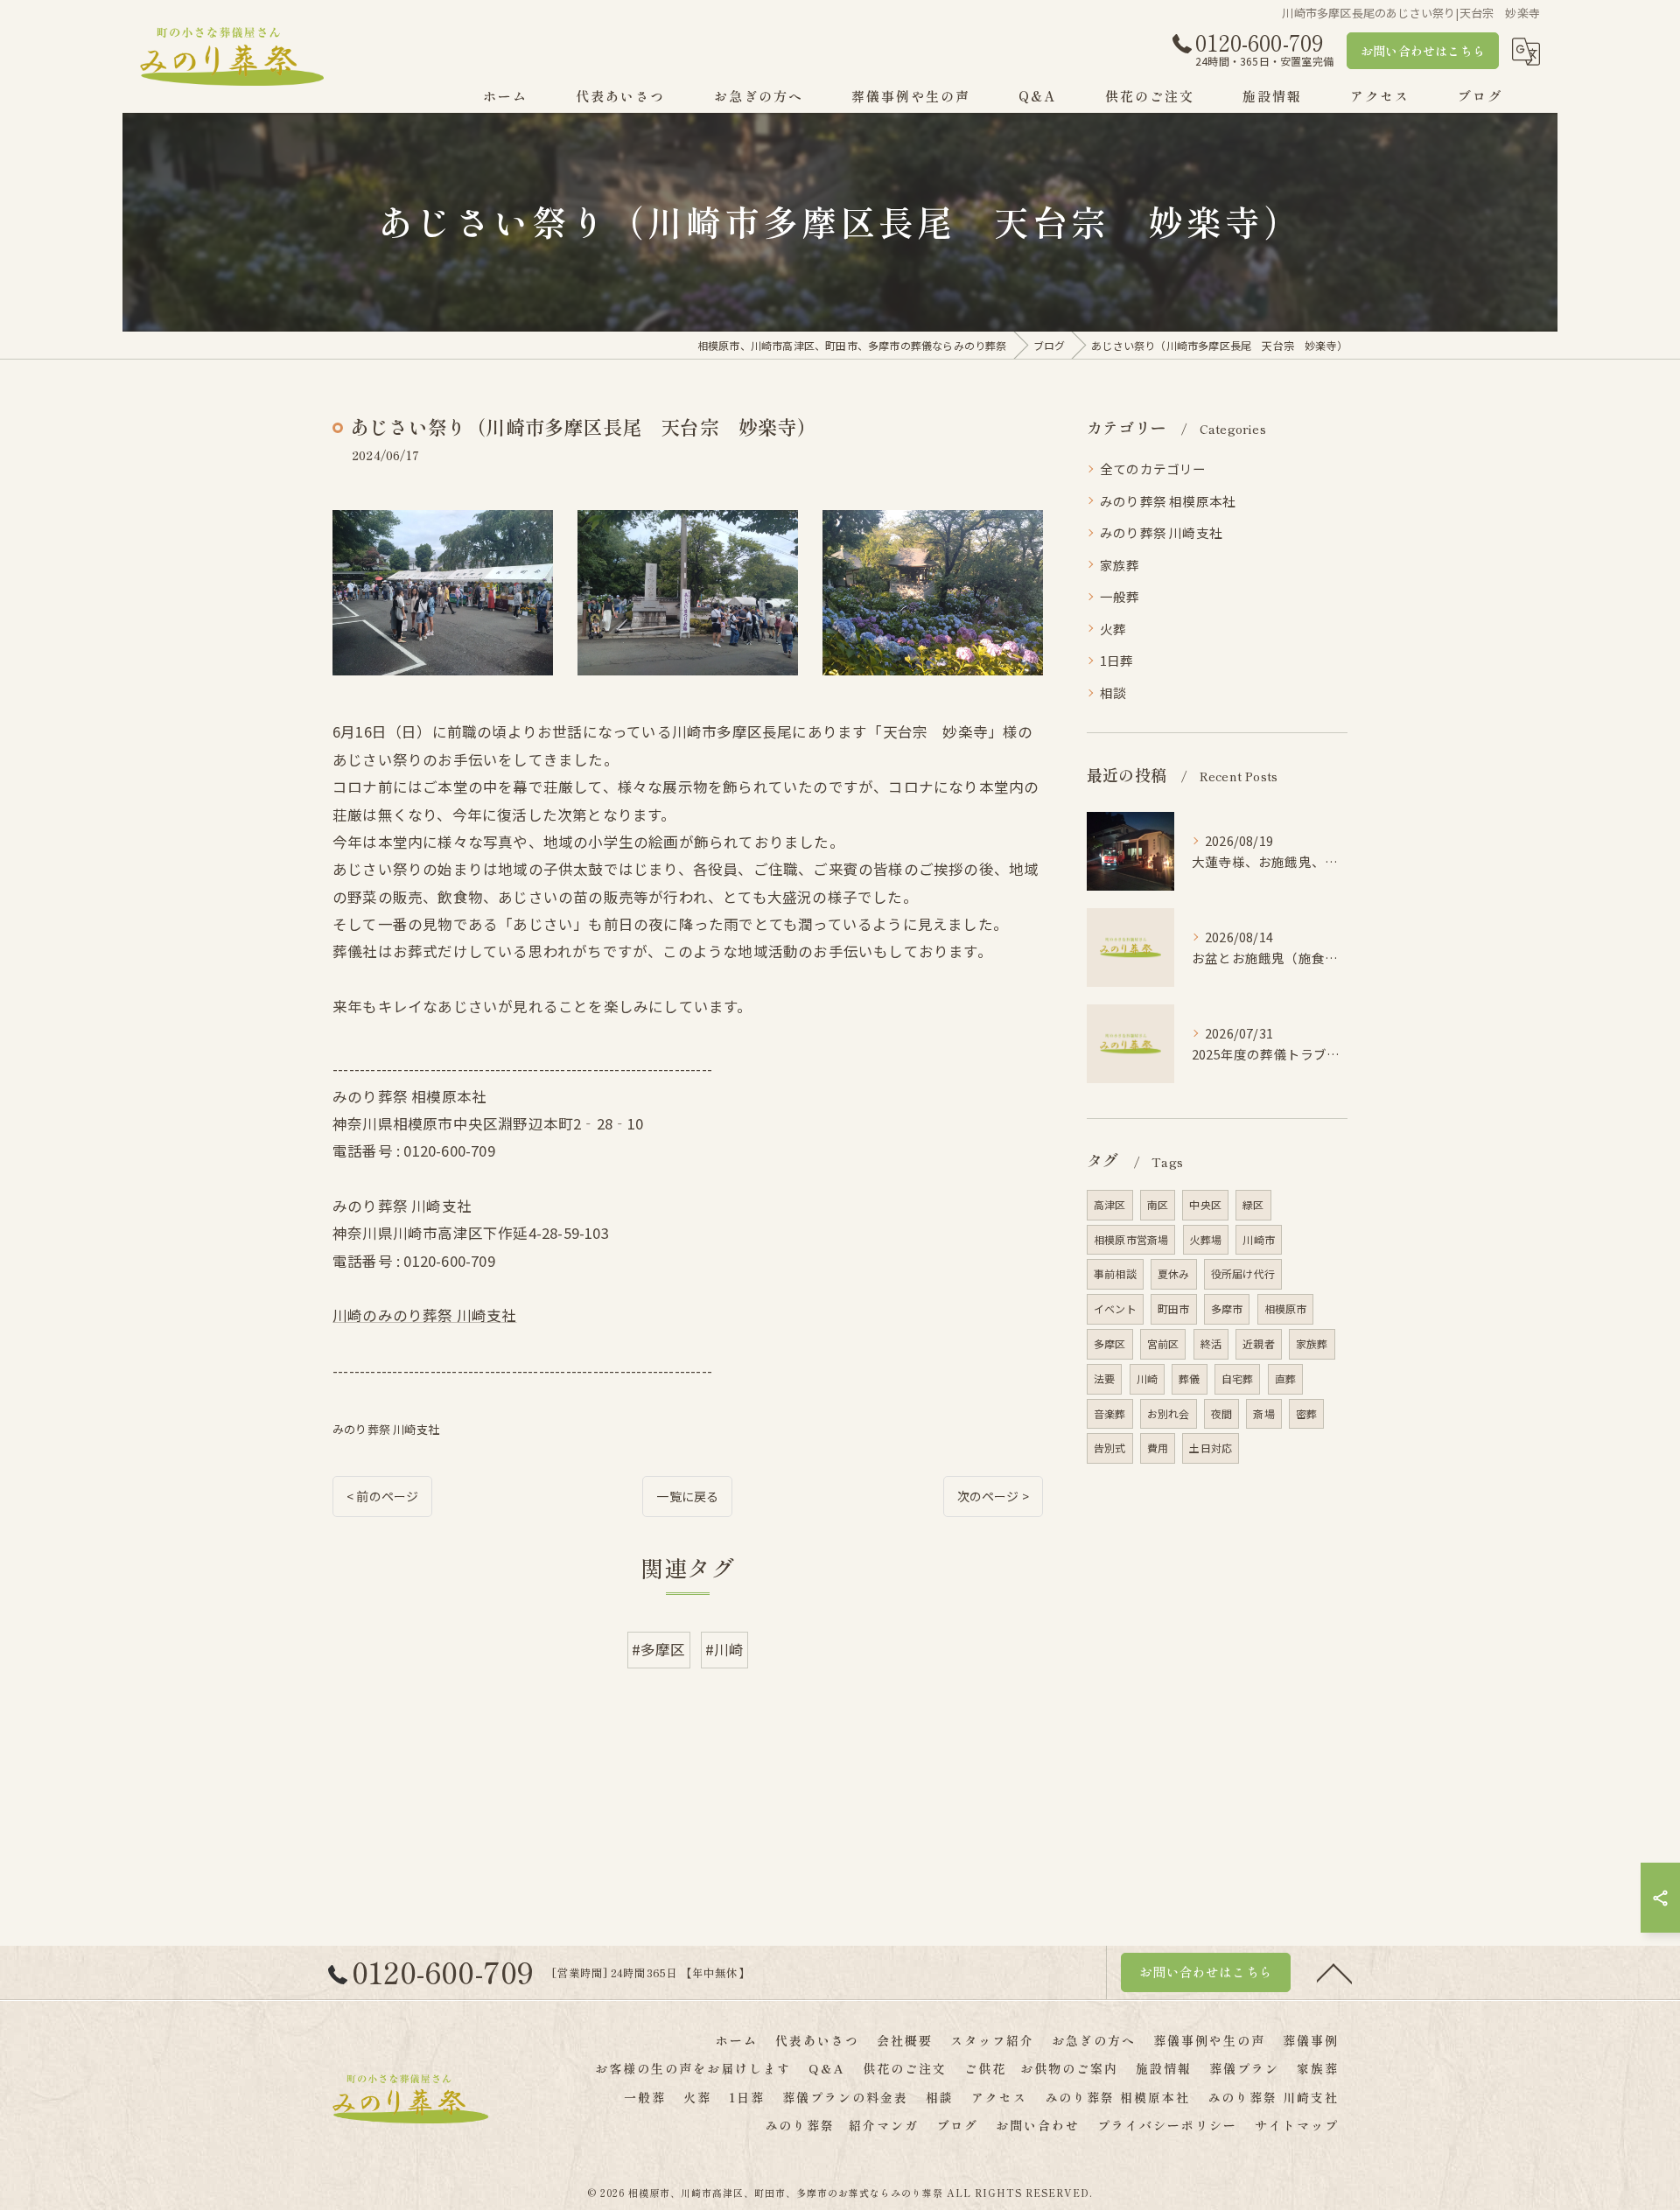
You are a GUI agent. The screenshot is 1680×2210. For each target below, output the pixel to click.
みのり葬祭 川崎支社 (386, 1429)
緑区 (1253, 1204)
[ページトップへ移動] (1334, 1972)
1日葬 (1117, 660)
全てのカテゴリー (1153, 469)
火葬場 (1206, 1239)
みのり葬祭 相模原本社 (1168, 501)
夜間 (1221, 1413)
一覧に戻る (687, 1496)
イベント (1115, 1308)
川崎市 (1259, 1239)
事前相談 (1115, 1273)
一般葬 (1120, 596)
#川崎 (725, 1649)
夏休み (1174, 1273)
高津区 (1110, 1204)
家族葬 (1120, 565)
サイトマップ (1297, 2125)
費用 (1158, 1448)
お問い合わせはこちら (1423, 51)
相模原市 (1286, 1308)
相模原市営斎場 (1131, 1239)
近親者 (1259, 1343)
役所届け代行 (1243, 1273)
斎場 (1263, 1413)
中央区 (1205, 1204)
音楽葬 (1110, 1413)
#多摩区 (659, 1649)
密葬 (1306, 1413)
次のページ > (993, 1496)
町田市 (1174, 1308)
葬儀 (1189, 1378)
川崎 (1147, 1378)
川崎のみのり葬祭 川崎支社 (425, 1315)
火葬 (1113, 629)
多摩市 (1227, 1308)
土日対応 (1211, 1448)
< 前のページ (382, 1496)
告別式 (1110, 1448)
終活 (1211, 1343)
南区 (1158, 1204)
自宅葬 (1238, 1378)
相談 (1113, 692)
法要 (1104, 1378)
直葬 (1285, 1378)
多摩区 (1110, 1343)
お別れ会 (1169, 1413)
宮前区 (1163, 1343)
